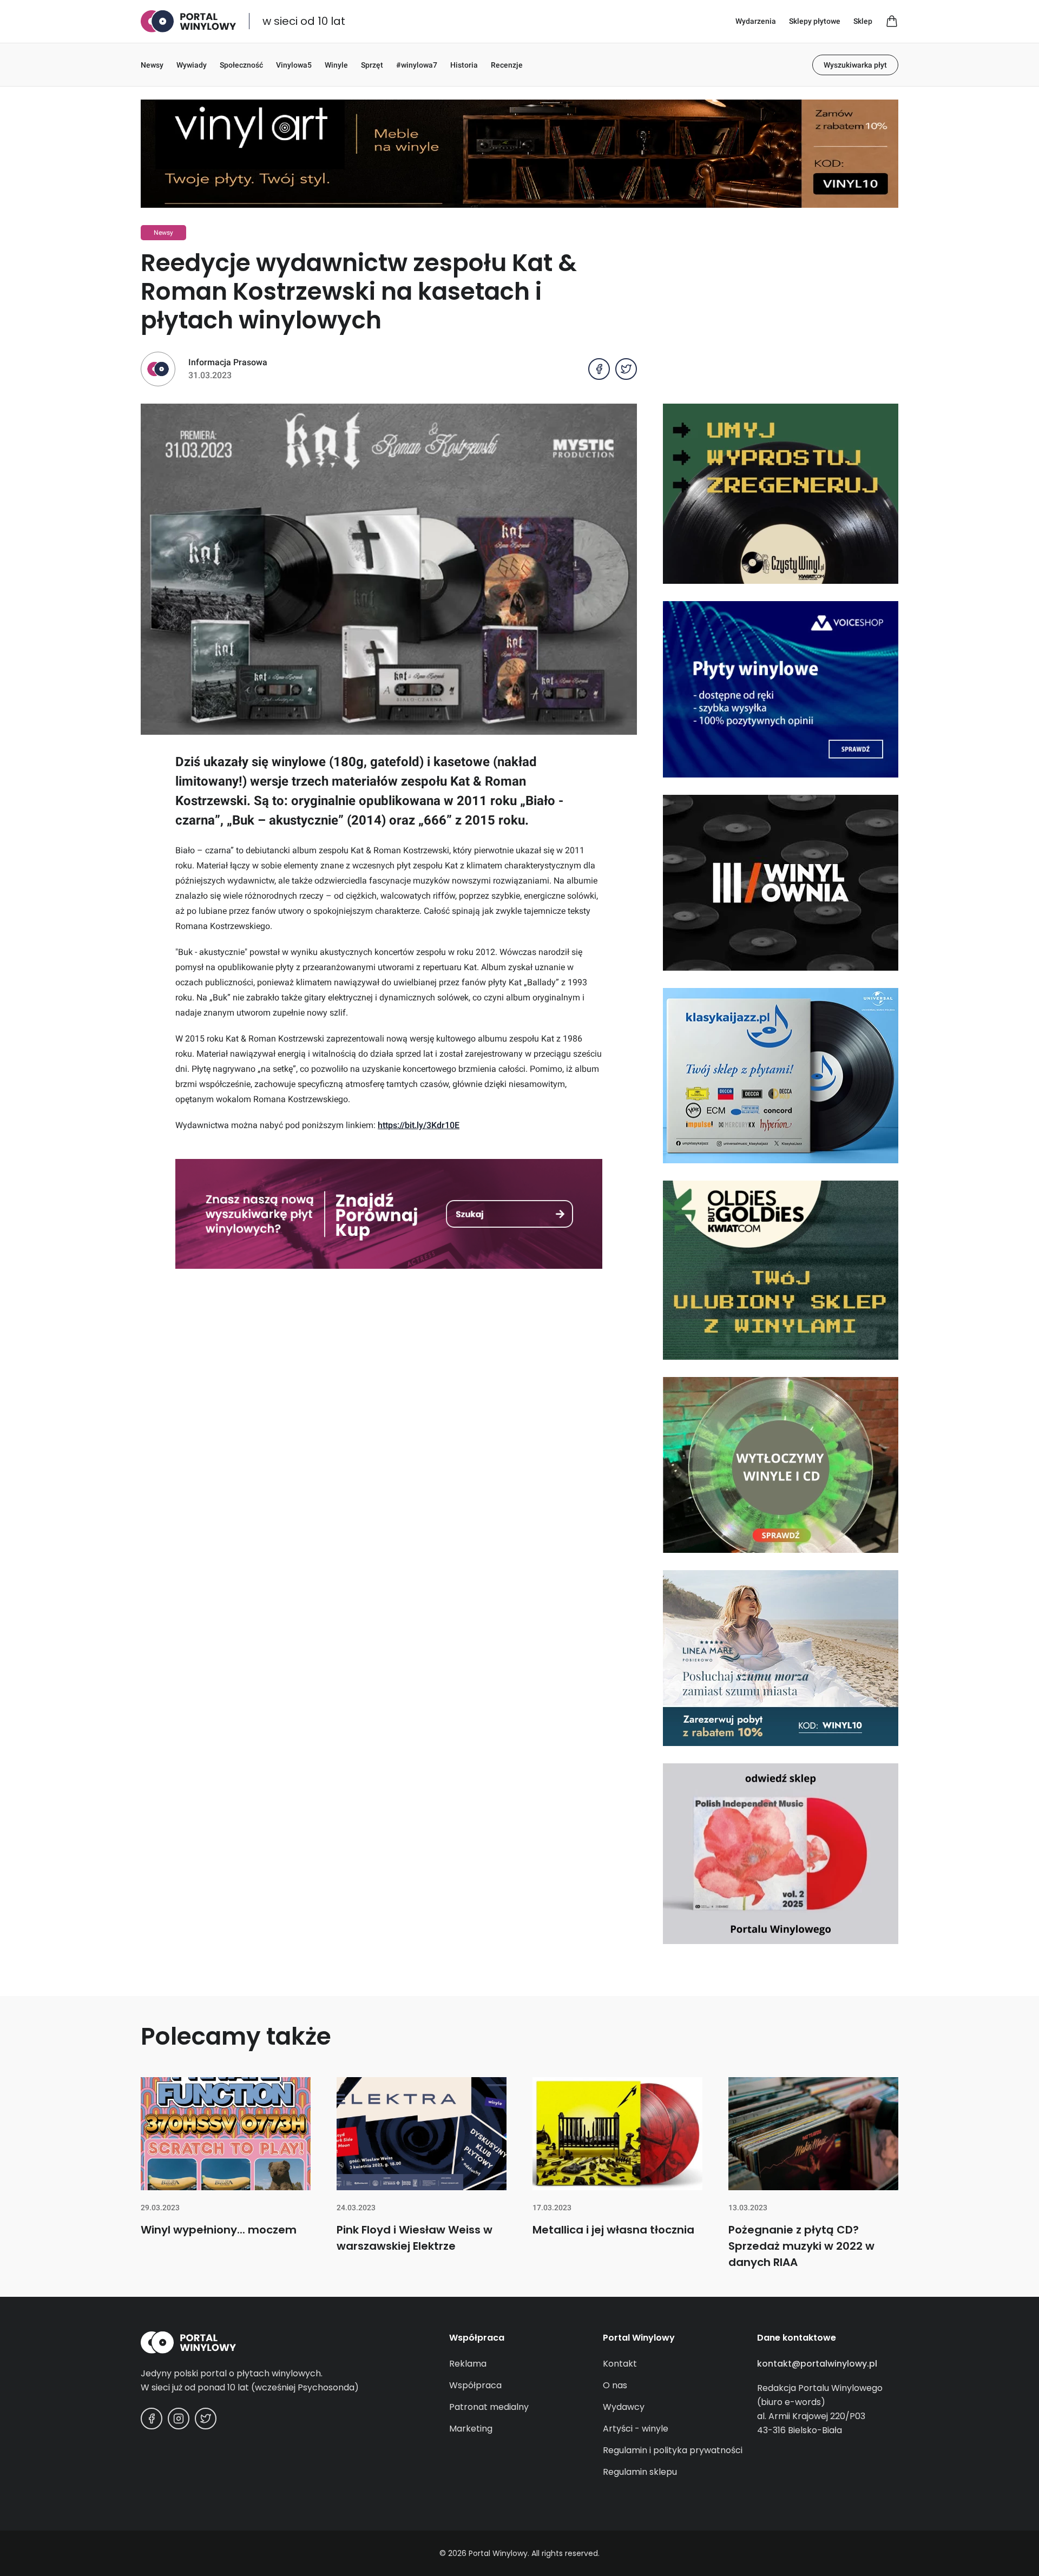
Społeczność (241, 65)
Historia (464, 65)
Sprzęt (372, 65)
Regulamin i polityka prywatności (673, 2450)
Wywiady (192, 65)
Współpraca (475, 2385)
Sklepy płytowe (815, 21)
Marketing (471, 2429)
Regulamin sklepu (640, 2472)
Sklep (863, 21)
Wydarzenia (756, 21)
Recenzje (507, 65)
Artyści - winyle (636, 2429)
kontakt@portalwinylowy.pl (817, 2364)
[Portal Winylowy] (188, 21)
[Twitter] (206, 2419)
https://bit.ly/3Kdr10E (419, 1125)
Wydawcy (624, 2407)
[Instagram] (179, 2419)
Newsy (152, 65)
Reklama (468, 2364)
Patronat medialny (489, 2407)
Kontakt (620, 2364)
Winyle (336, 65)
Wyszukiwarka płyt (855, 65)
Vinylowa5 (294, 65)
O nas (615, 2385)
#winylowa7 (417, 65)
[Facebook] (152, 2419)
